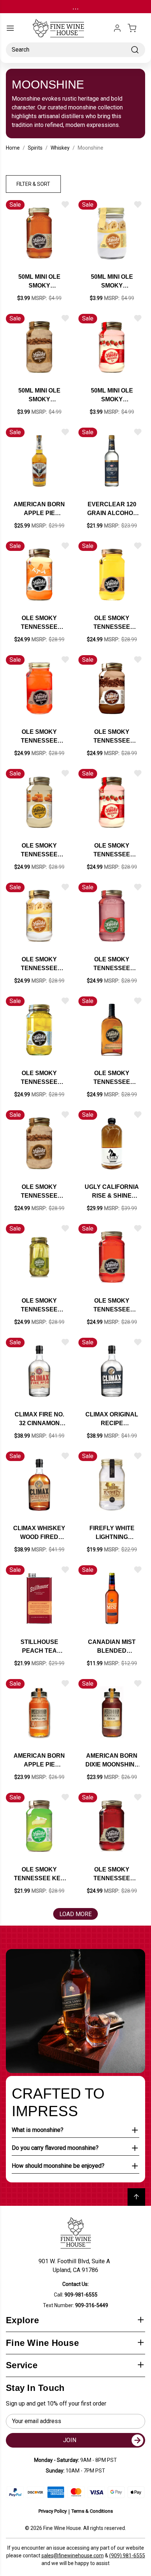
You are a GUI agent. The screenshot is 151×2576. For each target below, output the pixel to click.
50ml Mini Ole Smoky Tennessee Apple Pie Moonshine (39, 282)
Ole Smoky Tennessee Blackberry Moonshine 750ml (112, 1875)
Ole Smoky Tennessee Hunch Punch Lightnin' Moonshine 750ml (39, 737)
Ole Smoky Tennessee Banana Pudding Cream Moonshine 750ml (39, 964)
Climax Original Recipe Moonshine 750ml (112, 1420)
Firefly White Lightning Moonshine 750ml (112, 1533)
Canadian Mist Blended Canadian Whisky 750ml (112, 1647)
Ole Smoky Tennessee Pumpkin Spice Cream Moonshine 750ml (39, 851)
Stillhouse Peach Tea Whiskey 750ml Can (39, 1647)
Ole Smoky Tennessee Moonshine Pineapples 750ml (39, 1078)
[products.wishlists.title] (65, 204)
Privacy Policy (53, 2511)
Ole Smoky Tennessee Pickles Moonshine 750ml (39, 1306)
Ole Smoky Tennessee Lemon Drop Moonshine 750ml (112, 623)
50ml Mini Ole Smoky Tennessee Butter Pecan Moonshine (39, 396)
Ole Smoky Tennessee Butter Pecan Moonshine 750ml (39, 1192)
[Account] (117, 28)
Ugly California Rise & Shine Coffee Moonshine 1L (112, 1192)
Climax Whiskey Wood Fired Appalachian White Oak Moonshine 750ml (39, 1533)
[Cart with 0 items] (136, 28)
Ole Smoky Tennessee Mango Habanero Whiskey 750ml (112, 1078)
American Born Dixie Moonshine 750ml (112, 1761)
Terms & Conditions (92, 2511)
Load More (75, 1914)
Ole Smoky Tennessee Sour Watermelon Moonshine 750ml (112, 964)
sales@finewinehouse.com (73, 2556)
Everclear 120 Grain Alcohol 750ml (112, 509)
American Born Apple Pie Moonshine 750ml (39, 1761)
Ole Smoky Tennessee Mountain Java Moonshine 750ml (112, 737)
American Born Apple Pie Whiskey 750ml (39, 509)
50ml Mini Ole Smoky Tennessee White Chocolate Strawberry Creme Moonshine (112, 396)
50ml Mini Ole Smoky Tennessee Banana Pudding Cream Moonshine (112, 282)
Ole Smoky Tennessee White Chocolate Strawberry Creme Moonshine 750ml (112, 851)
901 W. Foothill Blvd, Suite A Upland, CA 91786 (76, 2266)
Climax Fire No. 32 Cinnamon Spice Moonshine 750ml (39, 1420)
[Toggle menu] (10, 28)
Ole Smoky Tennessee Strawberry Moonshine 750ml (112, 1306)
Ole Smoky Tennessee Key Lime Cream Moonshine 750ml (39, 1875)
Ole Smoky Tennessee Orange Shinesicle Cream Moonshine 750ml (39, 623)
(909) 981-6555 (127, 2556)
